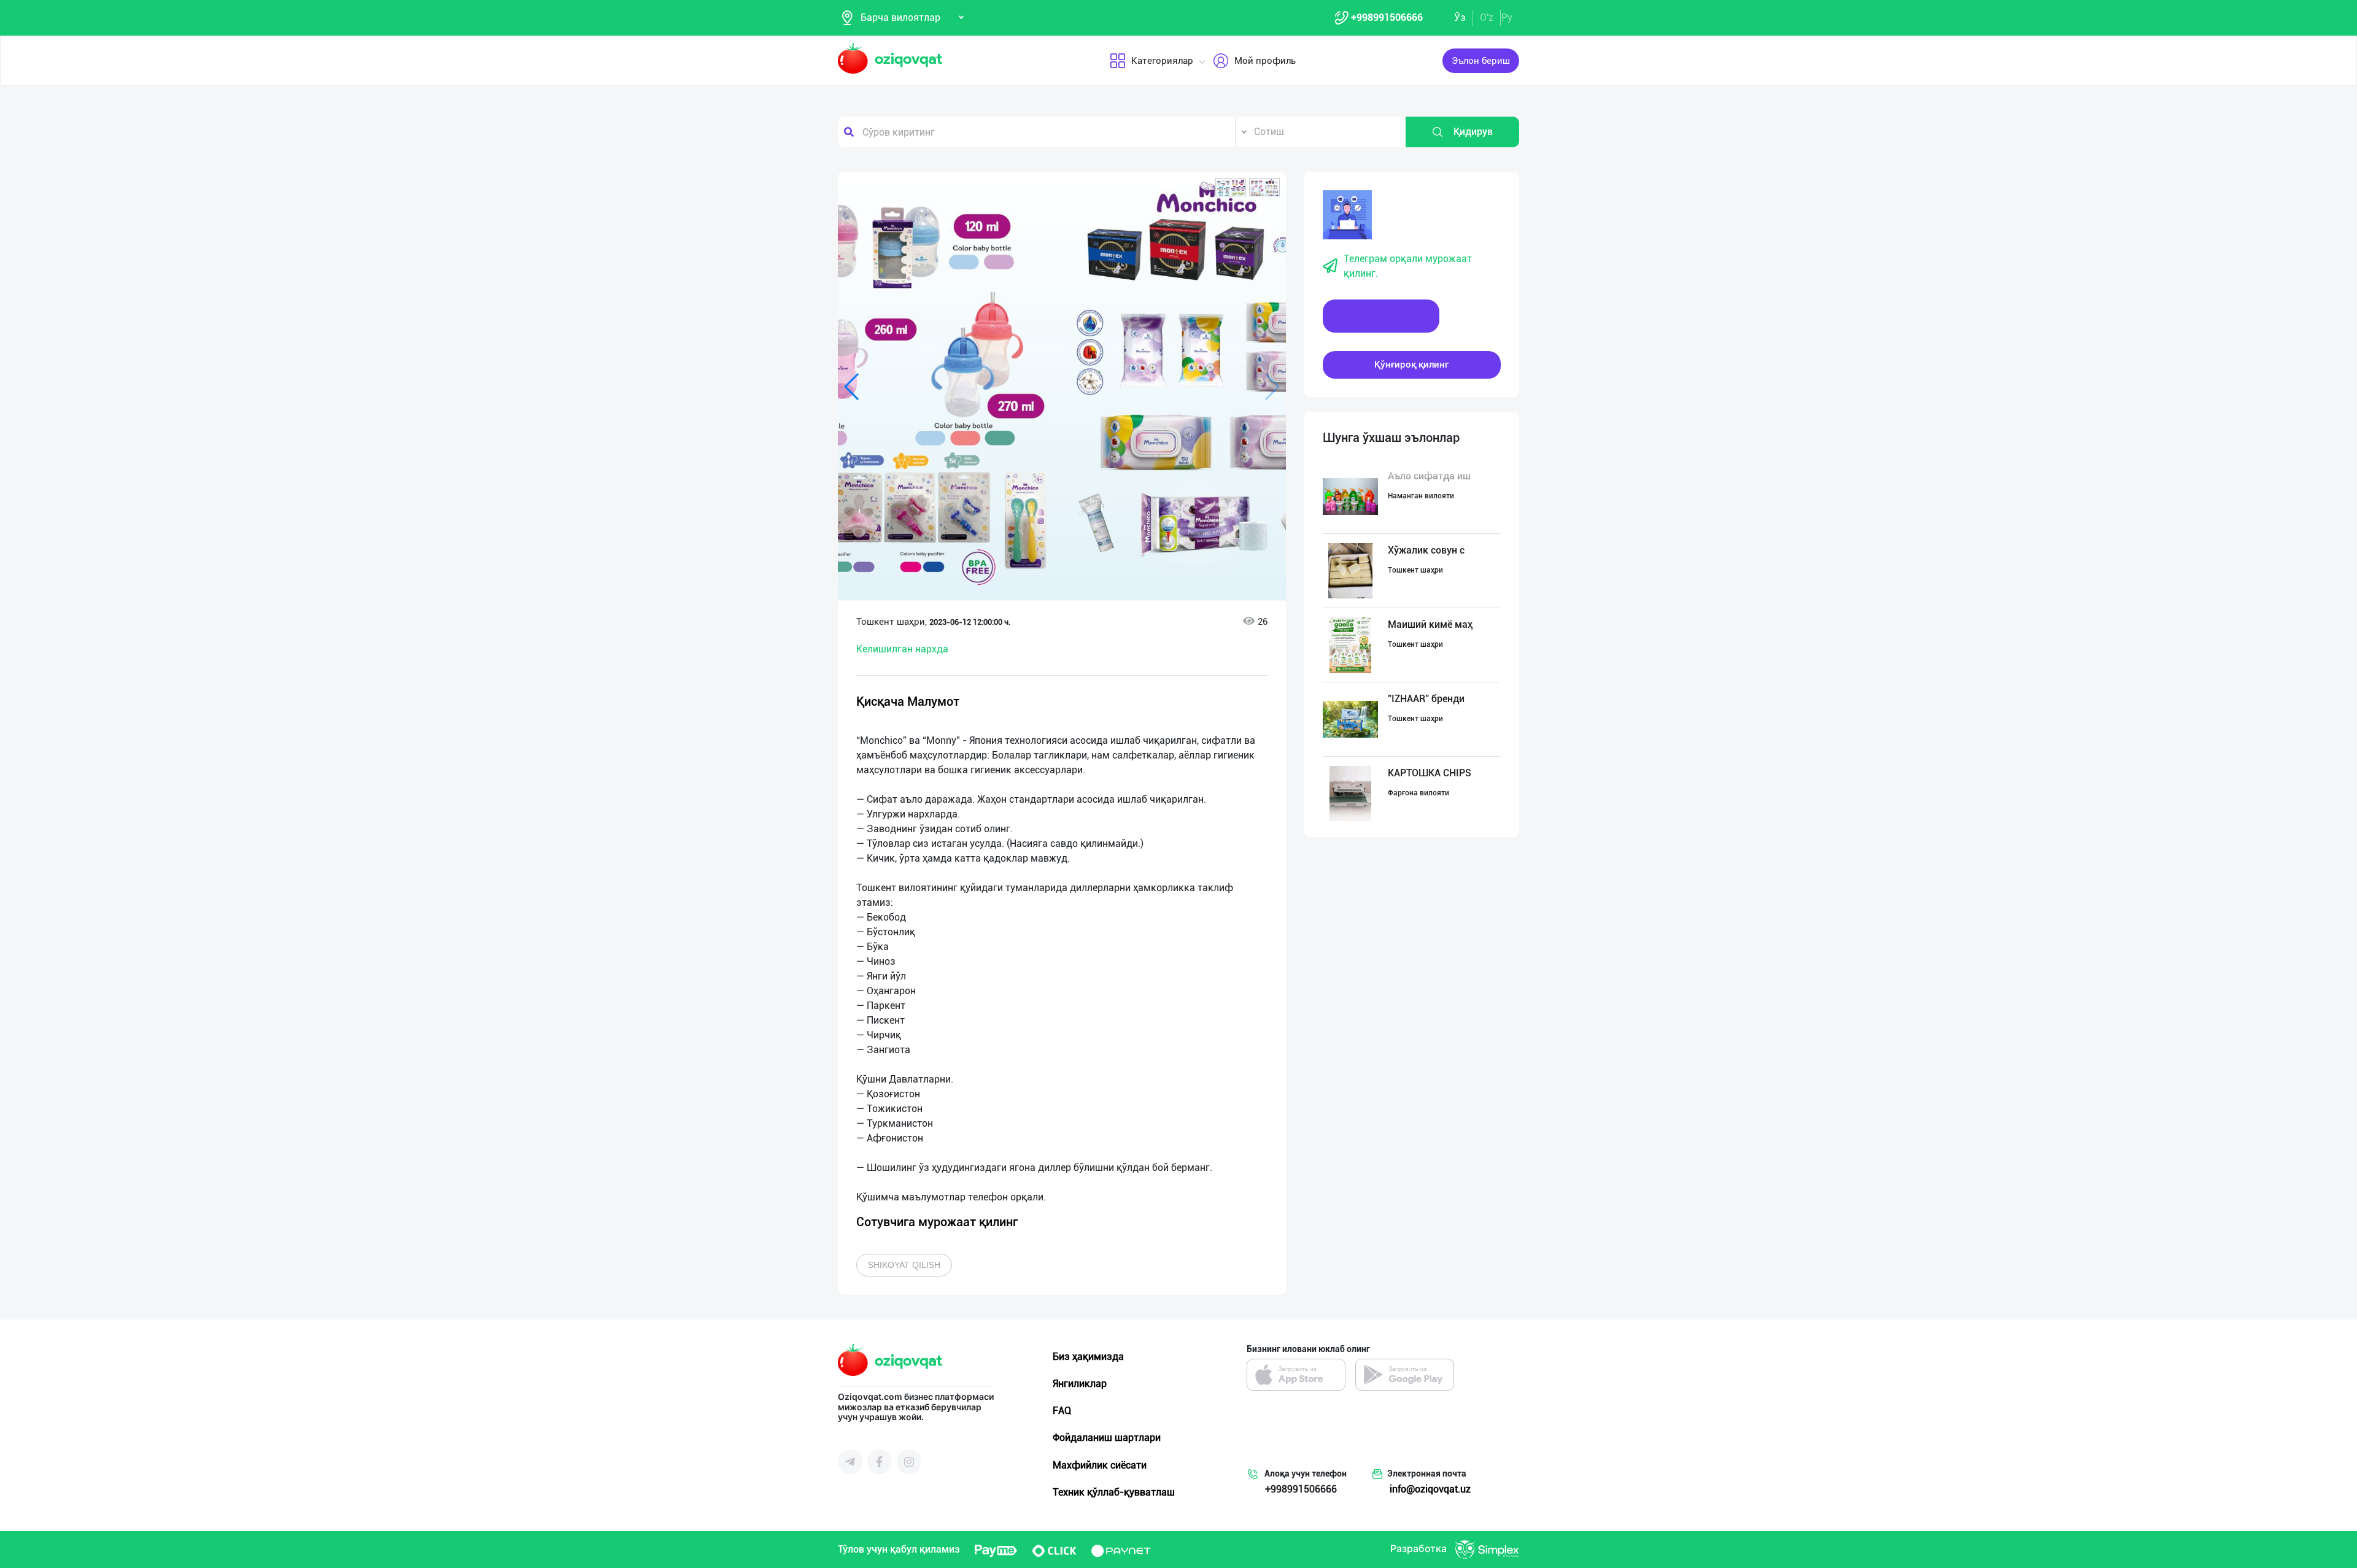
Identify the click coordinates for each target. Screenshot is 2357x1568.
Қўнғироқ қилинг (1411, 365)
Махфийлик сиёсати (1100, 1465)
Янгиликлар (1080, 1384)
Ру (1507, 17)
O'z (1487, 17)
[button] (1231, 187)
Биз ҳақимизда (1088, 1357)
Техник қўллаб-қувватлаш (1114, 1492)
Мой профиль (1265, 61)
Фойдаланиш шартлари (1107, 1438)
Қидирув (1473, 132)
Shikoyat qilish (904, 1265)
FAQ (1062, 1411)
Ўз (1460, 17)
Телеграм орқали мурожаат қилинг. (1408, 266)
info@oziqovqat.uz (1430, 1489)
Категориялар (1162, 61)
